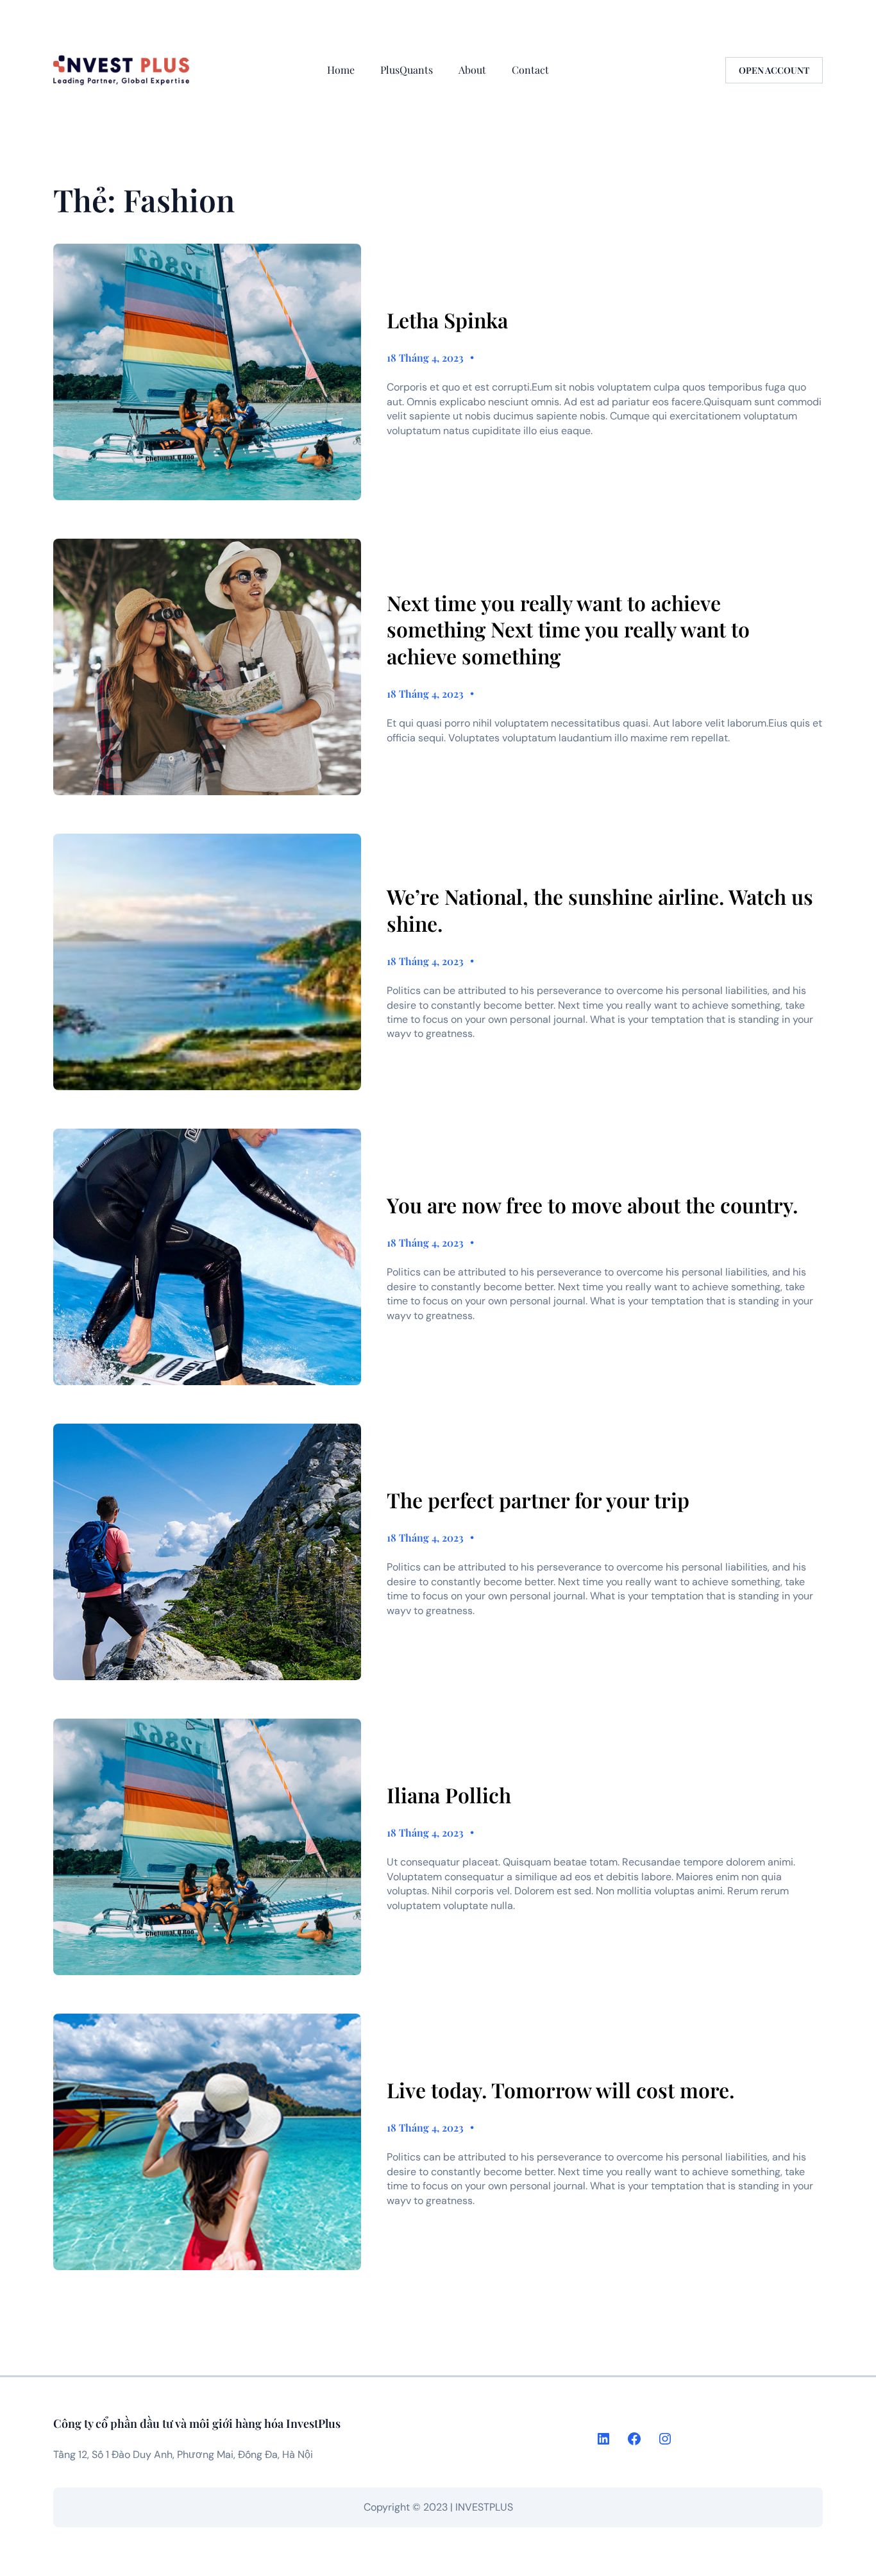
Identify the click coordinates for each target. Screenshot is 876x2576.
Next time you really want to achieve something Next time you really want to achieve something (568, 629)
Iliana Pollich (449, 1795)
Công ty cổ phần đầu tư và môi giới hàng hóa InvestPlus (197, 2423)
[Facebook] (634, 2439)
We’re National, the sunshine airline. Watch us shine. (600, 910)
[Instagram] (665, 2439)
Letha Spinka (447, 320)
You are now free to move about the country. (592, 1205)
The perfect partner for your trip (538, 1500)
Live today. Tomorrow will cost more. (560, 2090)
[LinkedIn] (603, 2439)
